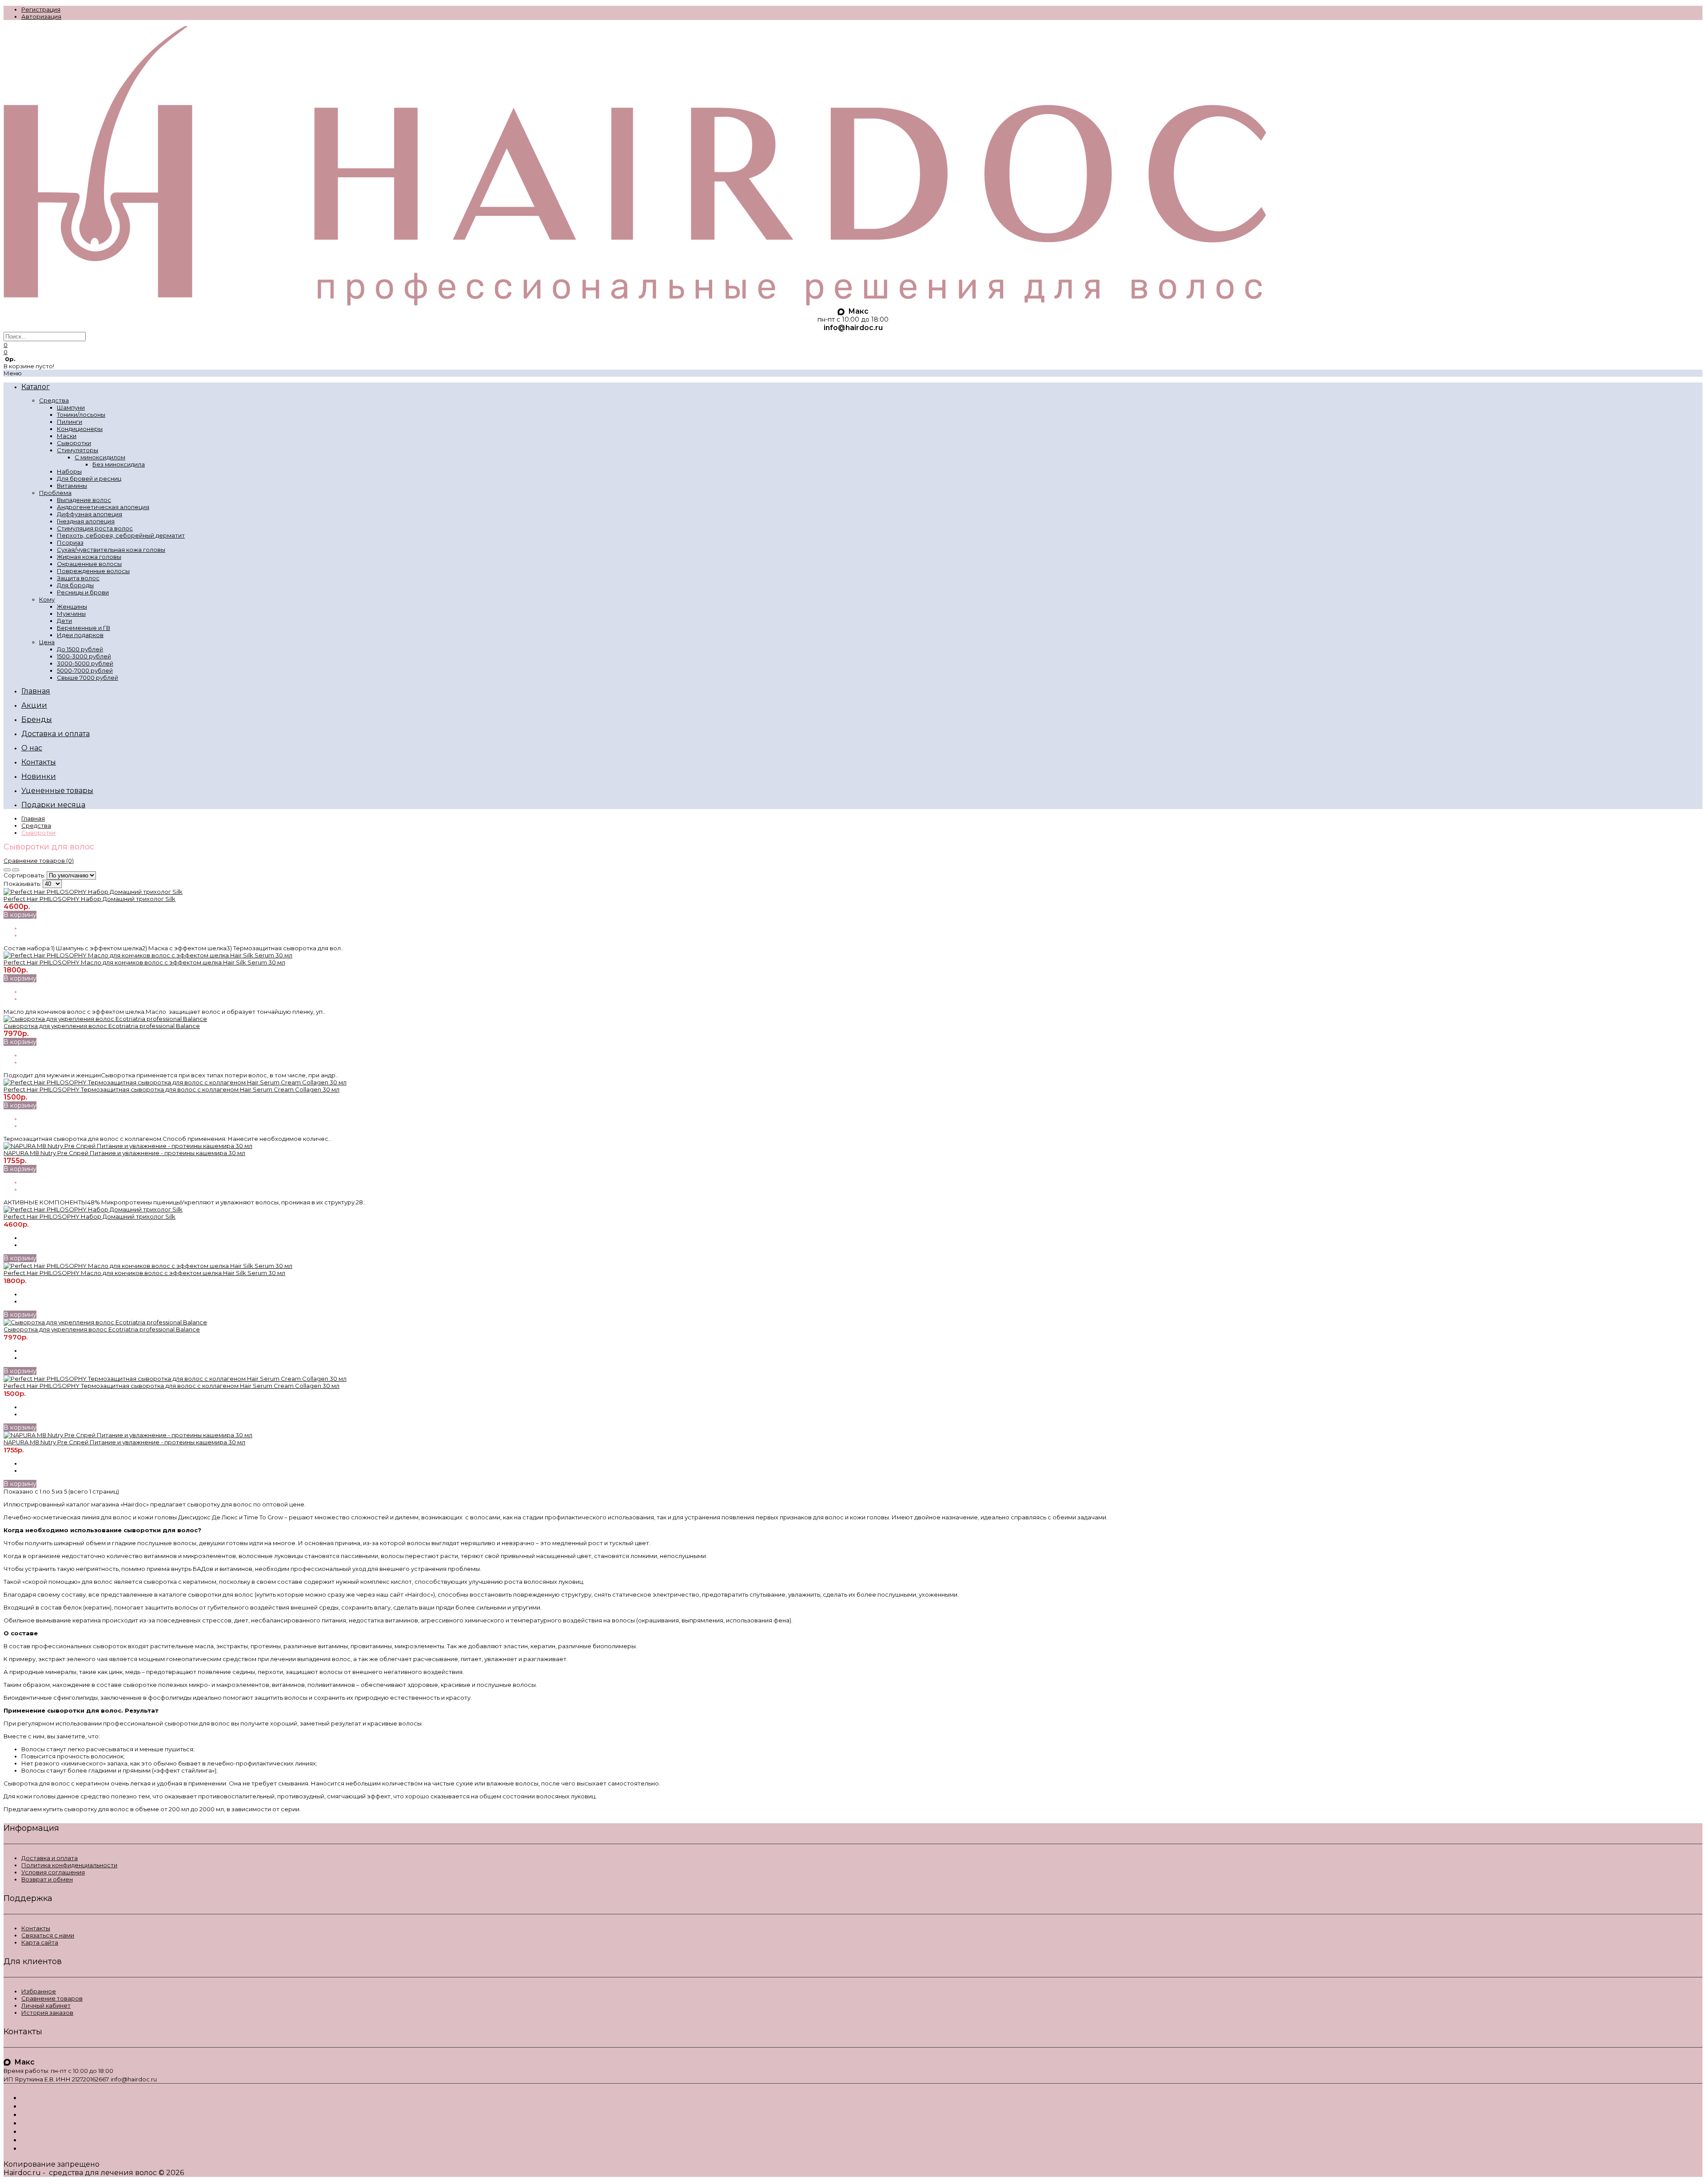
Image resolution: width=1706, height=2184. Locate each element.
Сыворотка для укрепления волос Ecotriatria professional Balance (102, 1026)
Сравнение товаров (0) (39, 861)
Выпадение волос (84, 500)
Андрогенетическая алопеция (103, 507)
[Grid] (7, 870)
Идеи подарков (80, 635)
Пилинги (70, 422)
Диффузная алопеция (90, 514)
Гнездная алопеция (86, 521)
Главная (33, 818)
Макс (857, 311)
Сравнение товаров (52, 1998)
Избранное (39, 1991)
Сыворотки (74, 443)
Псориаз (70, 542)
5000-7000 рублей (85, 670)
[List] (16, 870)
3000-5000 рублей (85, 663)
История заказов (47, 2013)
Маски (67, 436)
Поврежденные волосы (93, 571)
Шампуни (71, 407)
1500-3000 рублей (84, 656)
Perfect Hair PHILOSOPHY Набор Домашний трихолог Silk (90, 899)
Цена (47, 642)
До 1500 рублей (80, 649)
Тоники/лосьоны (81, 414)
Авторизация (41, 16)
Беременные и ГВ (84, 628)
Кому (47, 599)
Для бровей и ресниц (89, 478)
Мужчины (71, 614)
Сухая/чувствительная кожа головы (111, 550)
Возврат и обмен (47, 1879)
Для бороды (75, 585)
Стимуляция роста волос (95, 528)
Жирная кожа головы (89, 557)
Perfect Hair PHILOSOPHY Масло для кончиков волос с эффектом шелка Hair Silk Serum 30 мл (144, 962)
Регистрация (41, 9)
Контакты (36, 1928)
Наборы (69, 471)
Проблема (55, 493)
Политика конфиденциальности (69, 1865)
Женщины (72, 606)
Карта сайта (40, 1942)
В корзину (20, 915)
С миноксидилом (100, 457)
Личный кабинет (46, 2005)
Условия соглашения (53, 1872)
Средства (54, 400)
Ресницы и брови (83, 592)
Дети (64, 621)
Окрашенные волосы (89, 564)
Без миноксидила (119, 464)
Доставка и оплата (50, 1858)
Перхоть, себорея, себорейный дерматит (121, 535)
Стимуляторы (78, 450)
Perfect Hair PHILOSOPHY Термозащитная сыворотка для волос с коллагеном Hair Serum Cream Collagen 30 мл (171, 1089)
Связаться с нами (48, 1935)
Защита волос (78, 578)
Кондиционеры (80, 429)
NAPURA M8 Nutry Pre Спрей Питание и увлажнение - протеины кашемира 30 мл (124, 1153)
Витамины (72, 486)
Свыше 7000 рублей (88, 678)
